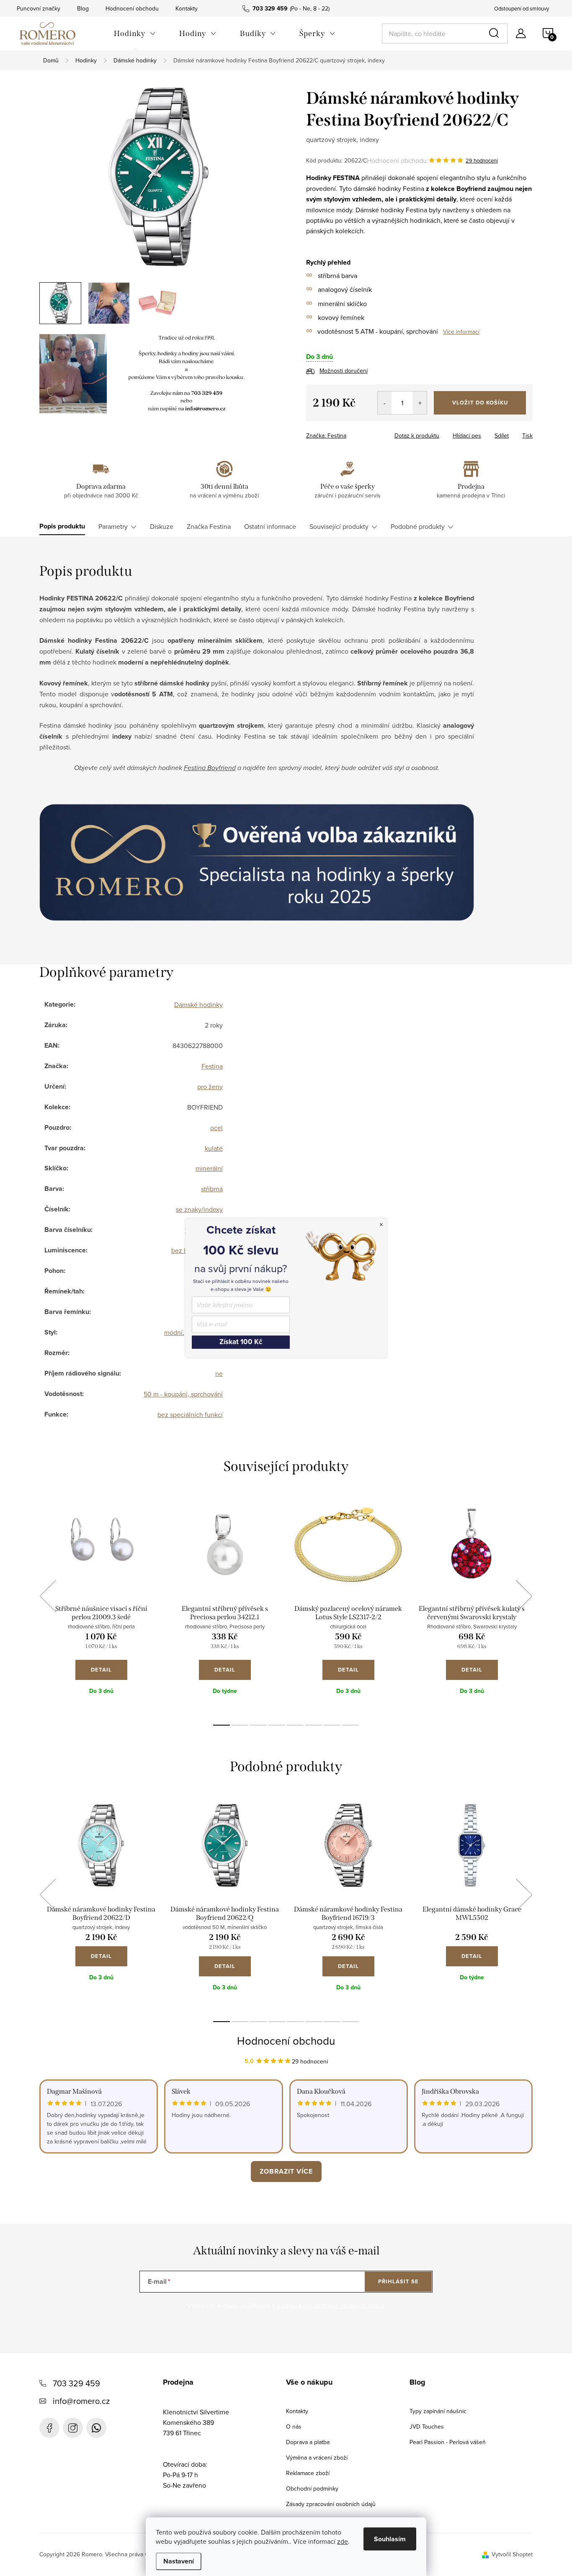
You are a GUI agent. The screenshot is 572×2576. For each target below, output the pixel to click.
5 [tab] (295, 1725)
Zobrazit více (286, 2171)
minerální (209, 1168)
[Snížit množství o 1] (385, 403)
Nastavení (179, 2561)
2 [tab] (240, 1725)
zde (343, 2541)
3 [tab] (258, 1725)
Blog (83, 8)
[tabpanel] (101, 1605)
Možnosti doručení (344, 371)
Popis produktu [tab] (62, 526)
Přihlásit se (398, 2281)
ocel (216, 1128)
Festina (212, 1066)
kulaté (214, 1148)
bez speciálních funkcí (190, 1414)
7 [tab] (332, 1725)
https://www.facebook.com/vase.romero (49, 2428)
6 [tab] (314, 1725)
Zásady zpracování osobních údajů (331, 2504)
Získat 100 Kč (241, 1342)
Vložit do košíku (480, 403)
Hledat (495, 33)
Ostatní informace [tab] (270, 526)
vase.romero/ (73, 2428)
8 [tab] (350, 1725)
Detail (101, 1670)
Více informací (461, 332)
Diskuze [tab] (162, 526)
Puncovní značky (39, 8)
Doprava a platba (308, 2442)
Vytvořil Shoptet (512, 2554)
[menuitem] (135, 33)
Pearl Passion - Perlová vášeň (448, 2442)
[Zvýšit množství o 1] (420, 403)
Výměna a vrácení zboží (317, 2458)
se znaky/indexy (199, 1209)
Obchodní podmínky (312, 2488)
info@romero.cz (81, 2401)
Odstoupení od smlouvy (522, 8)
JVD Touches (427, 2427)
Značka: (326, 435)
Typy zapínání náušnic (438, 2411)
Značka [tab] (209, 526)
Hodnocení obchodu (132, 8)
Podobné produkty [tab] (418, 526)
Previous (48, 1596)
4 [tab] (277, 1725)
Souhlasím (390, 2539)
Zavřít (352, 433)
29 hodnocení (482, 160)
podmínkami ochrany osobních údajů (331, 2306)
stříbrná (212, 1189)
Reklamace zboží (308, 2473)
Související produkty (339, 526)
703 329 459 (76, 2383)
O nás (294, 2427)
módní (173, 1332)
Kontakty (187, 8)
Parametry (113, 526)
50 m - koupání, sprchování (183, 1394)
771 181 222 (96, 2428)
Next (524, 1596)
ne (219, 1373)
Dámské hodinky (198, 1005)
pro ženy (210, 1087)
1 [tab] (222, 1725)
